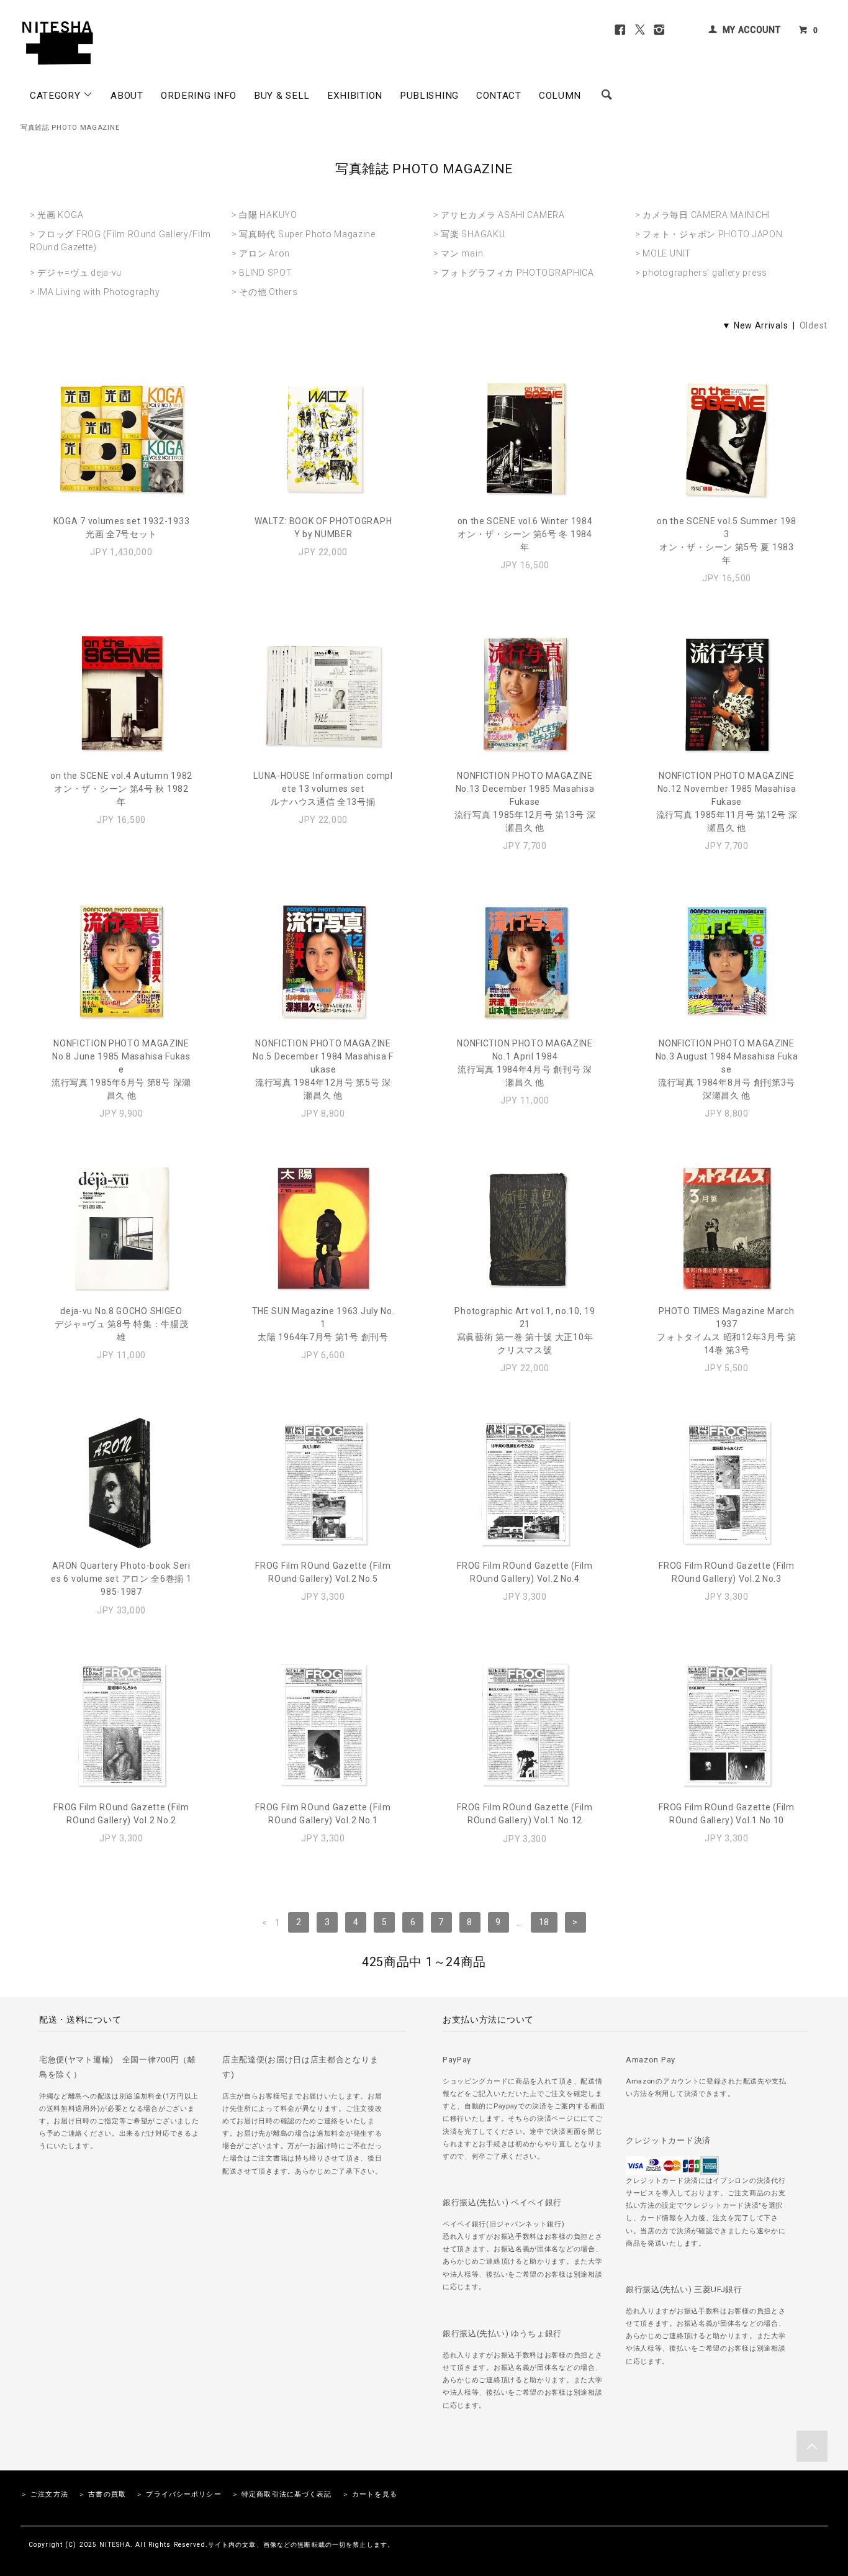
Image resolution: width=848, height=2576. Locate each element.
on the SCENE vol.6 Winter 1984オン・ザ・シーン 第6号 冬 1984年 (525, 534)
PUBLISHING (429, 96)
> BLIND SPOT (262, 273)
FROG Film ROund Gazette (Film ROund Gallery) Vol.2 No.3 (726, 1572)
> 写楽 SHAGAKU (469, 234)
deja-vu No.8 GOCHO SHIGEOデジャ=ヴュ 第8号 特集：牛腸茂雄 (122, 1324)
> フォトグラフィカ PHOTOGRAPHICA (514, 273)
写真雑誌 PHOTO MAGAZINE (70, 128)
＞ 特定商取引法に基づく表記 (282, 2494)
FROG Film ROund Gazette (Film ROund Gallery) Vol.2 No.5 (323, 1572)
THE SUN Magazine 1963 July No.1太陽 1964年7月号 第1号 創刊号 (323, 1324)
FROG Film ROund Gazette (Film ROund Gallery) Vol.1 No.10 (726, 1814)
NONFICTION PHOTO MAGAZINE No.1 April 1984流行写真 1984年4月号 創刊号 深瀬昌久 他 (525, 1063)
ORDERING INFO (199, 96)
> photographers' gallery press (701, 273)
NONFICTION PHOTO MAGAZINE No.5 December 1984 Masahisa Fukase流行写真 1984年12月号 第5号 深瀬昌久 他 (323, 1069)
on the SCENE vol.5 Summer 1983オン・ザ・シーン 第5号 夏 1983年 (726, 541)
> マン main (458, 253)
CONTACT (499, 96)
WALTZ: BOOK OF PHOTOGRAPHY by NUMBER (323, 528)
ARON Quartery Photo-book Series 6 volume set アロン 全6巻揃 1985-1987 (121, 1579)
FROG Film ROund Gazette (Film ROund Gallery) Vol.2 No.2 (121, 1814)
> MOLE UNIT (663, 253)
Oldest (814, 325)
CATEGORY (56, 96)
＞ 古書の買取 (102, 2494)
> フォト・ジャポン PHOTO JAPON (709, 234)
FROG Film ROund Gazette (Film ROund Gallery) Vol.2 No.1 (323, 1814)
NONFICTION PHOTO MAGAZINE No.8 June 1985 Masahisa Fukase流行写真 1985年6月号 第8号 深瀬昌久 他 (121, 1069)
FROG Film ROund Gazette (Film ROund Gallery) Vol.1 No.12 (525, 1814)
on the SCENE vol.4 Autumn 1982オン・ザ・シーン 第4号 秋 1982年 (121, 789)
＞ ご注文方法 (44, 2494)
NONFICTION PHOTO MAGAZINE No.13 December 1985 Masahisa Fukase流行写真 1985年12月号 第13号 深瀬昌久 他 (525, 802)
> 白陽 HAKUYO (264, 215)
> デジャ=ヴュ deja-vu (76, 273)
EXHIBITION (355, 96)
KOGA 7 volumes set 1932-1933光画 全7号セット (122, 528)
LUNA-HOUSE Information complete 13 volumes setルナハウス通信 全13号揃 (323, 789)
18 (544, 1923)
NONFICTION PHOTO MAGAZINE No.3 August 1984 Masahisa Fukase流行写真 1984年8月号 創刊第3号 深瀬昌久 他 (727, 1069)
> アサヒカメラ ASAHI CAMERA (499, 215)
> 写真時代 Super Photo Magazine (304, 234)
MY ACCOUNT (752, 30)
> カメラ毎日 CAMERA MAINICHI (703, 215)
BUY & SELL (282, 96)
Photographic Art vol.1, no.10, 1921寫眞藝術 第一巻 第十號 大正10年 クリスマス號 (525, 1331)
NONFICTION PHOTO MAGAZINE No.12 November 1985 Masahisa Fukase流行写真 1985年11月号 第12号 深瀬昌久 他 (727, 802)
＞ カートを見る (370, 2494)
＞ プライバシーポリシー (178, 2494)
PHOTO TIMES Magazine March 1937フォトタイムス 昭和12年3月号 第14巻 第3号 (727, 1331)
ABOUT (127, 96)
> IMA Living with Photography (95, 292)
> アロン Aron (261, 253)
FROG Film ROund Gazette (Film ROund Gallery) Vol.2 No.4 (525, 1572)
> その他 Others (264, 292)
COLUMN (560, 96)
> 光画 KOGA (56, 215)
